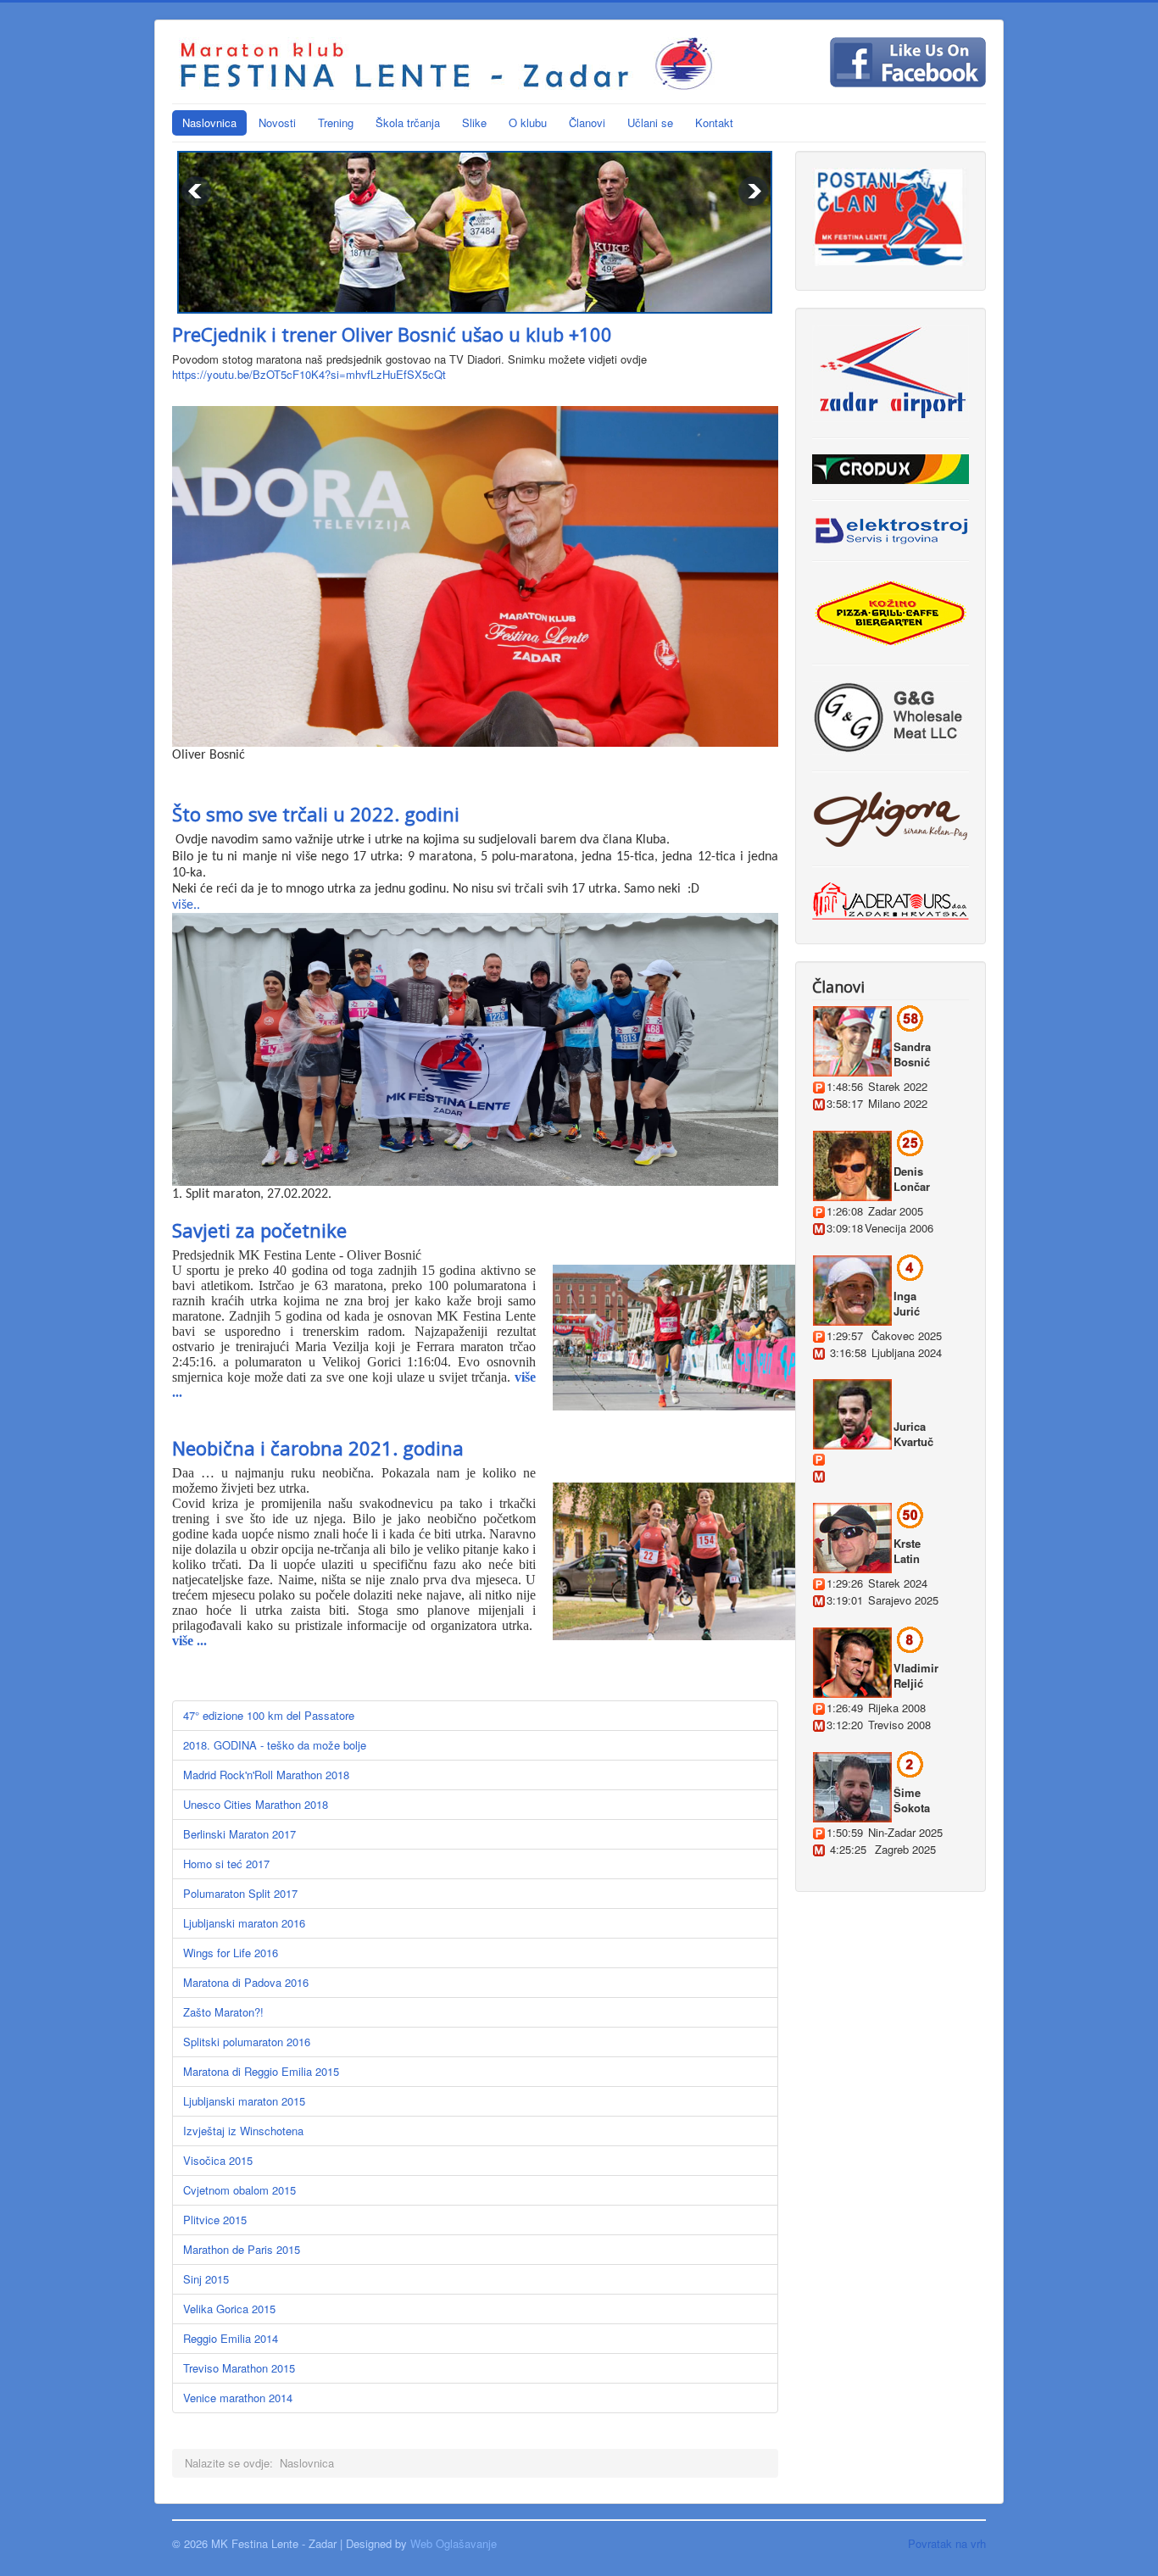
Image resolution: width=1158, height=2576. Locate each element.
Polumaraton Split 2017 (240, 1893)
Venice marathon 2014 (238, 2398)
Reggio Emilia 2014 (231, 2338)
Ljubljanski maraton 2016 (244, 1923)
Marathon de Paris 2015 (242, 2249)
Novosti (277, 122)
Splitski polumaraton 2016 (247, 2042)
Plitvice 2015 (215, 2220)
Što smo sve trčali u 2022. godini (316, 814)
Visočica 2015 (218, 2160)
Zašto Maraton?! (223, 2012)
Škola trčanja (408, 122)
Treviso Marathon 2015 (239, 2368)
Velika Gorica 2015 (229, 2309)
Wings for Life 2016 (231, 1953)
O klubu (528, 122)
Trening (336, 122)
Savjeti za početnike (259, 1230)
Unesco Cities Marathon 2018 (256, 1804)
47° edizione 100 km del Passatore (269, 1715)
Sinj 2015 (206, 2279)
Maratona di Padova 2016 (246, 1982)
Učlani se (650, 122)
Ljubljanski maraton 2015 (244, 2101)
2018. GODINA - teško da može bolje (275, 1745)
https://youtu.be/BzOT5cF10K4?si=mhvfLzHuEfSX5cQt (309, 374)
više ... (189, 1641)
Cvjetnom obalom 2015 (239, 2190)
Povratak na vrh (947, 2543)
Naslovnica (209, 122)
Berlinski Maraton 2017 (239, 1834)
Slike (474, 122)
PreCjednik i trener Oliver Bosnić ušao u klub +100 (392, 334)
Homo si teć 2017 (226, 1864)
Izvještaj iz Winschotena (243, 2131)
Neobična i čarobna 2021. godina (318, 1448)
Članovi (587, 122)
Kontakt (714, 122)
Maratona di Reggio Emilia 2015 (261, 2071)
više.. (186, 905)
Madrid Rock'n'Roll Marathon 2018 (266, 1775)
